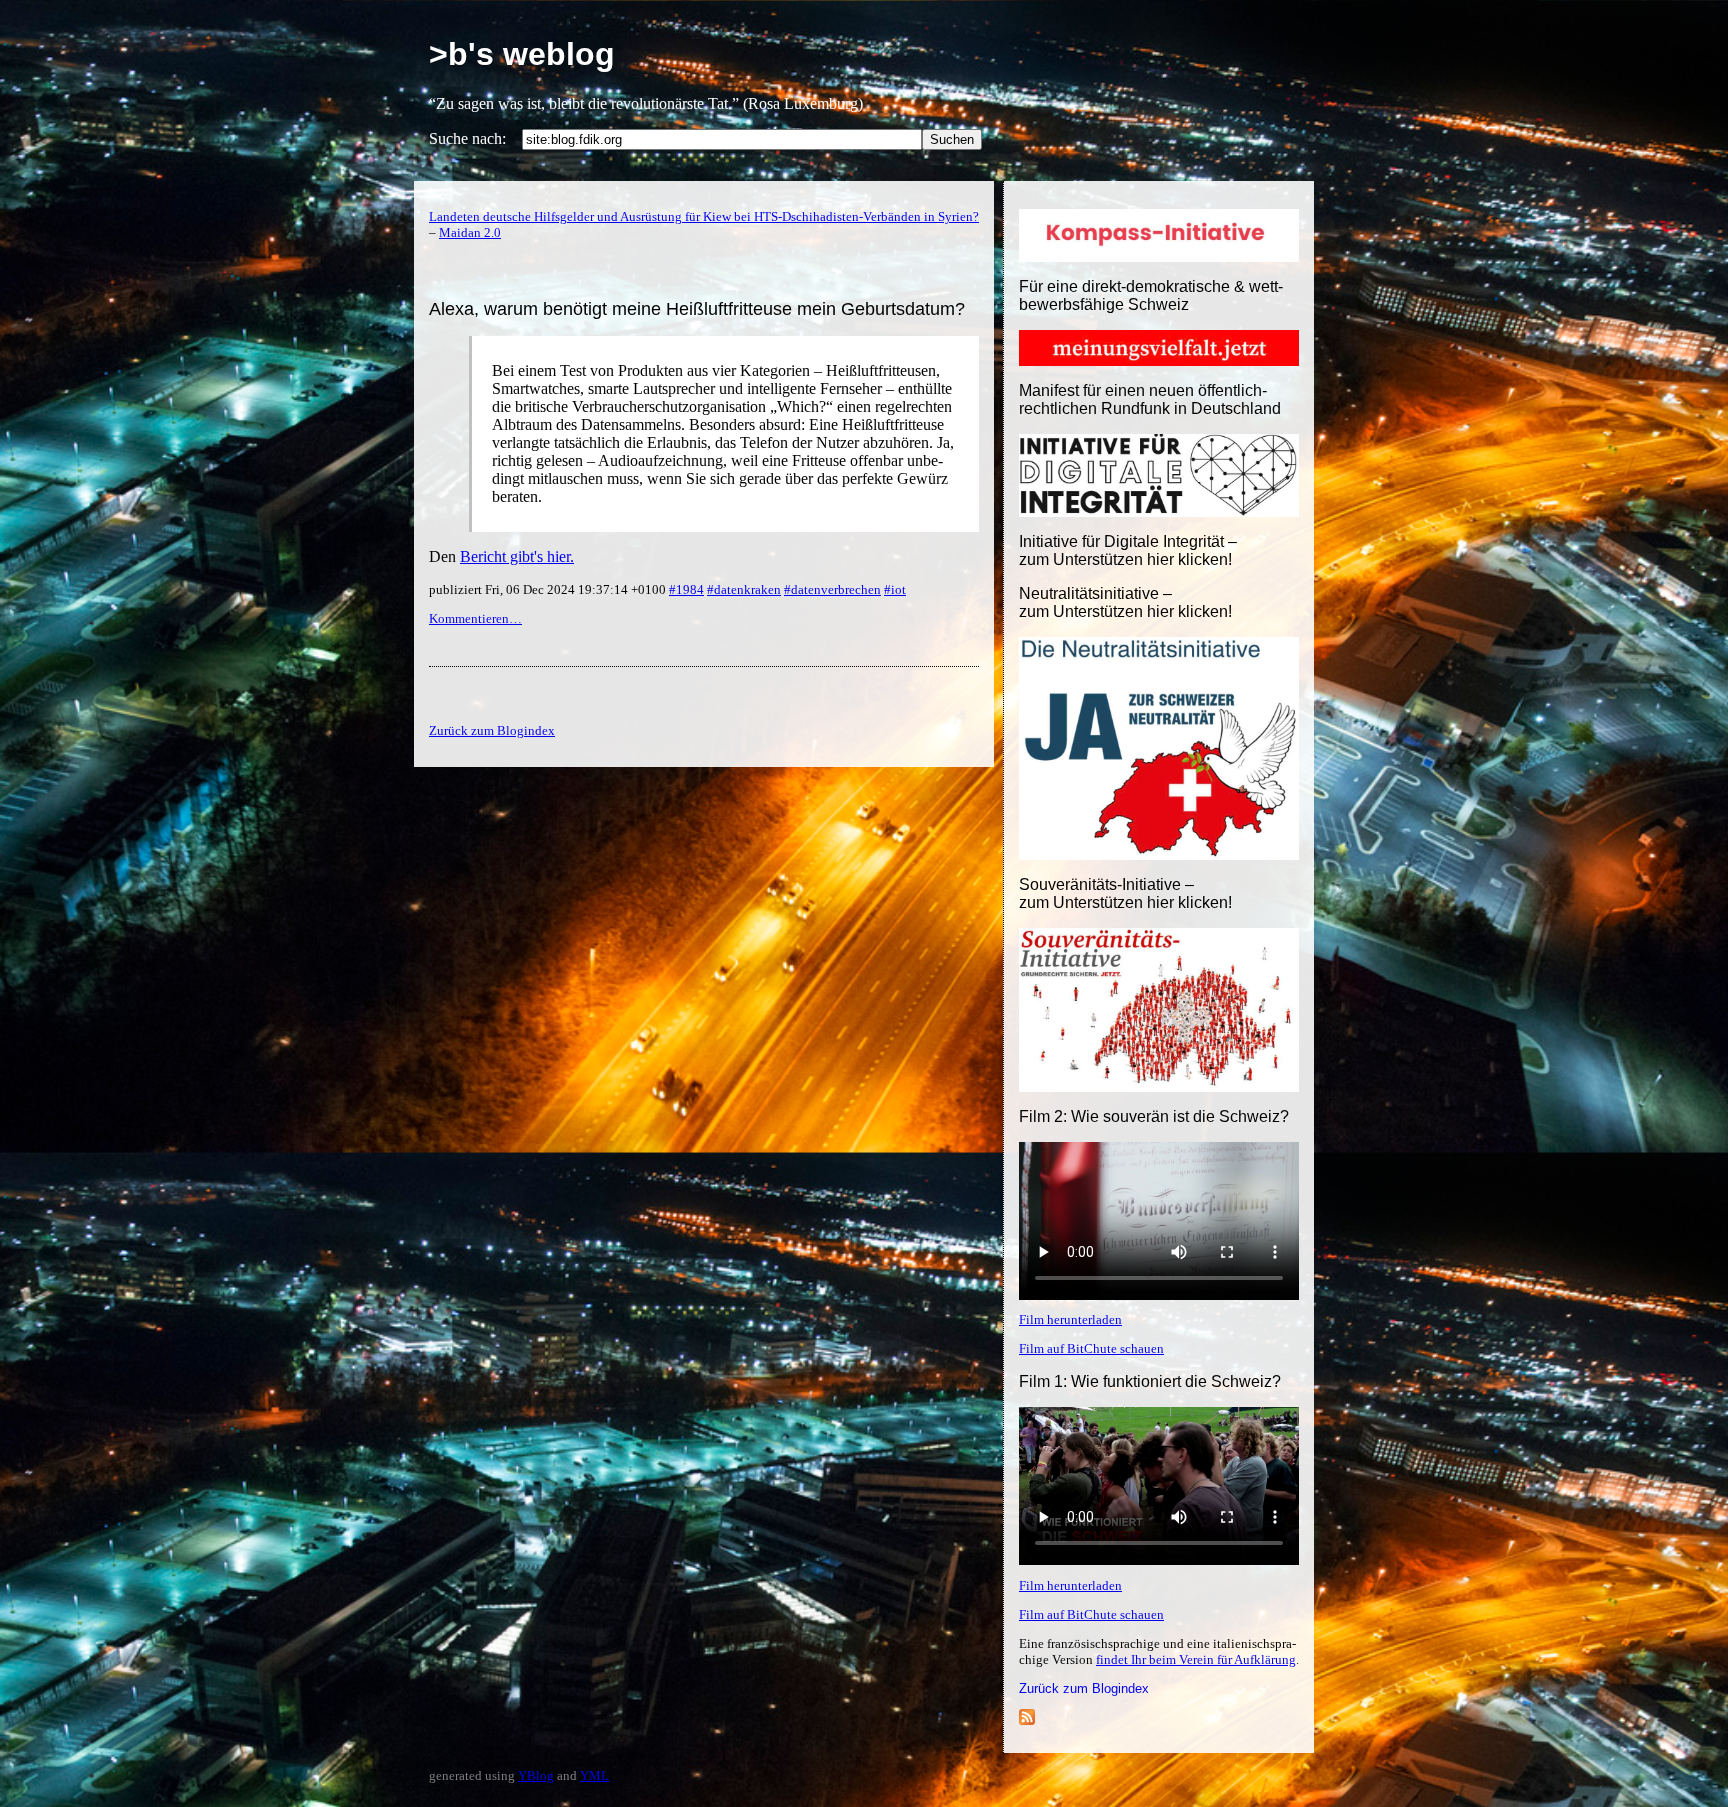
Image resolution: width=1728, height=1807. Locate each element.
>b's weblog (522, 54)
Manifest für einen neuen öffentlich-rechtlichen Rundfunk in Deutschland (1150, 399)
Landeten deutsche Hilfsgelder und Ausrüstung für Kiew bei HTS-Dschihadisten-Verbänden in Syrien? (704, 216)
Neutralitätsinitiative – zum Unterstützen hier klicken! (1125, 602)
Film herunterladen (1070, 1319)
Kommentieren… (475, 618)
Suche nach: (467, 138)
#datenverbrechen (832, 589)
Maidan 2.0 (470, 232)
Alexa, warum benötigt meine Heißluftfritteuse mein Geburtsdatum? (697, 309)
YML (594, 1775)
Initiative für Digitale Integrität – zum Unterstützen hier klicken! (1128, 550)
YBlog (536, 1775)
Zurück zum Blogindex (1084, 1688)
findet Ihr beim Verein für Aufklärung (1196, 1659)
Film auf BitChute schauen (1091, 1348)
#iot (895, 589)
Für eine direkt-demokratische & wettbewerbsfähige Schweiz (1151, 295)
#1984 (686, 589)
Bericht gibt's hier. (517, 556)
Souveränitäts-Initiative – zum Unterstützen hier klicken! (1125, 893)
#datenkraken (744, 589)
